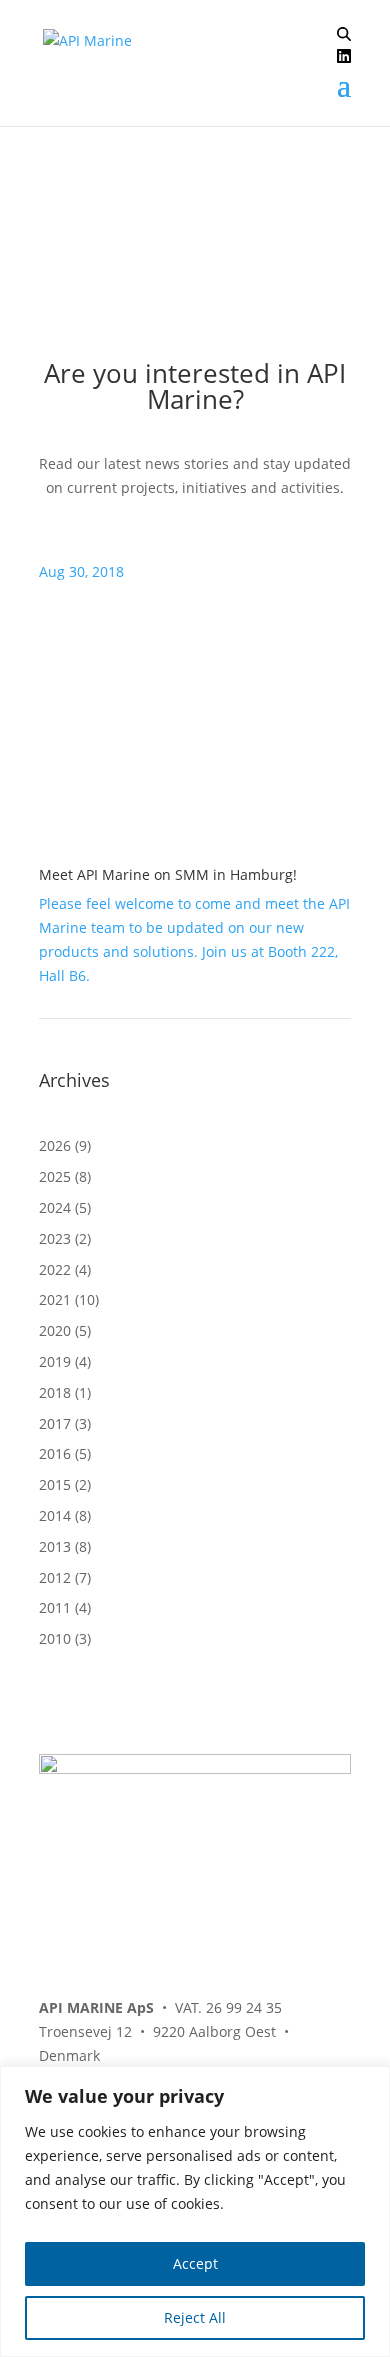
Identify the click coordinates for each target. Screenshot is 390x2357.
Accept (195, 2263)
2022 (55, 1269)
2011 (55, 1607)
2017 (55, 1423)
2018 (55, 1392)
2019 (55, 1361)
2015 (55, 1484)
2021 (55, 1299)
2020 (55, 1330)
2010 (55, 1638)
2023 (55, 1238)
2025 (55, 1176)
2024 (55, 1207)
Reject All (195, 2317)
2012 (55, 1577)
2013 (55, 1546)
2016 (55, 1453)
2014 (55, 1515)
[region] (195, 2211)
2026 (55, 1145)
